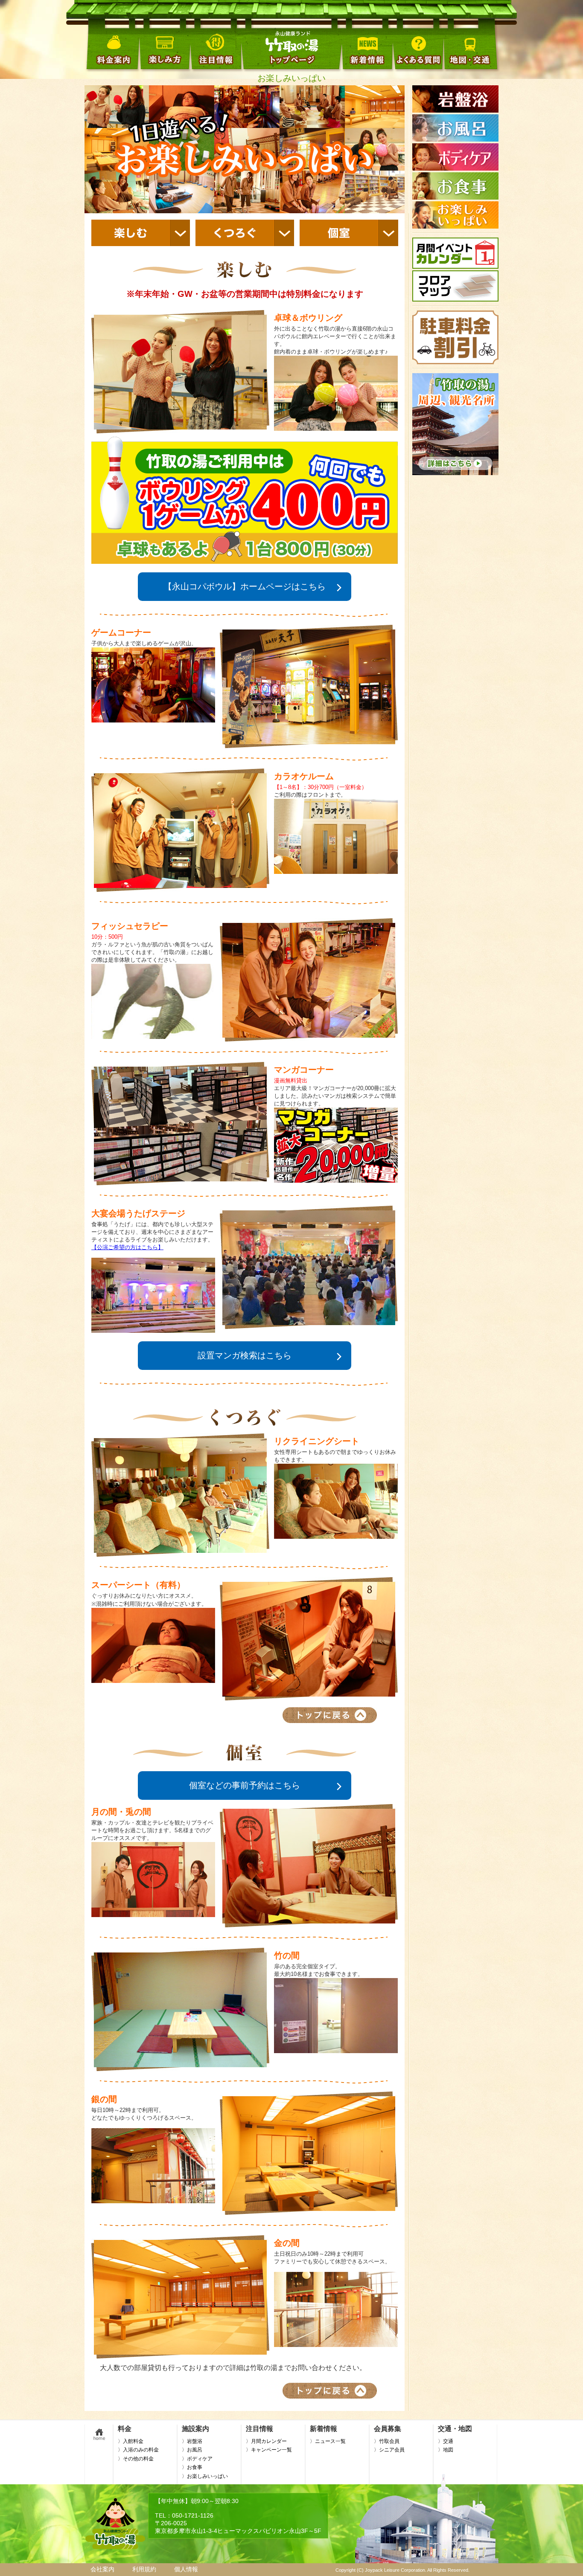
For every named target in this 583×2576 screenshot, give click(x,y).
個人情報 (186, 2569)
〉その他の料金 (136, 2459)
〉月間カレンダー (266, 2441)
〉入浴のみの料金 (138, 2450)
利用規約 (144, 2569)
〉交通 (446, 2441)
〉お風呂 (192, 2450)
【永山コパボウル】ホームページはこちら (245, 586)
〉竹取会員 (387, 2441)
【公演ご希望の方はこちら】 (127, 1247)
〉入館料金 (131, 2441)
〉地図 (446, 2450)
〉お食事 (192, 2467)
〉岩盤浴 (192, 2441)
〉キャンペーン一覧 (269, 2450)
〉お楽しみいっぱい (205, 2476)
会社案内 (102, 2569)
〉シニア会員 (389, 2450)
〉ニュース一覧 (328, 2441)
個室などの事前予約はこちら (245, 1785)
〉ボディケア (197, 2459)
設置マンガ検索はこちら (245, 1355)
